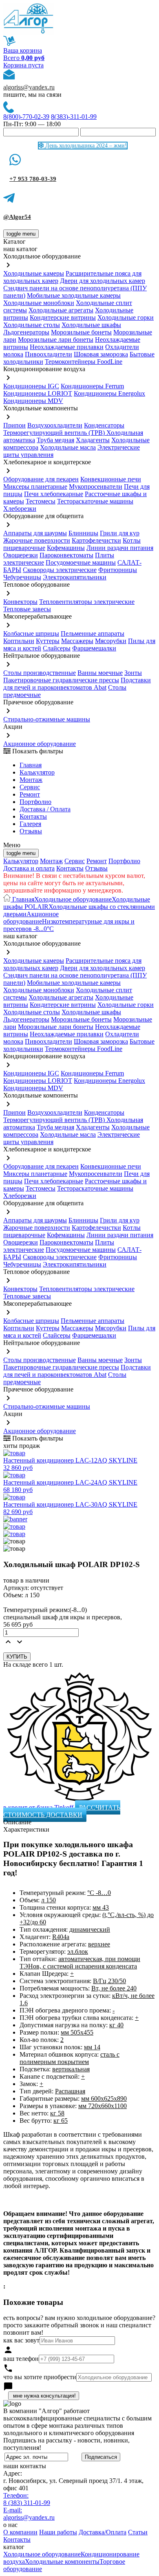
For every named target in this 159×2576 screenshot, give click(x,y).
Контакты (33, 816)
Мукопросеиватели (96, 486)
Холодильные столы (32, 325)
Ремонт (30, 794)
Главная (31, 765)
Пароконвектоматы (66, 555)
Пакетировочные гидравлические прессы (61, 680)
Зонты (133, 673)
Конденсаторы (104, 425)
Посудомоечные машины (81, 562)
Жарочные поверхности (37, 540)
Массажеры (77, 641)
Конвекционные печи (111, 479)
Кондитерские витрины (63, 317)
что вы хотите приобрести (40, 2377)
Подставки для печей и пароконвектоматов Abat (77, 684)
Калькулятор (37, 772)
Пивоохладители (49, 354)
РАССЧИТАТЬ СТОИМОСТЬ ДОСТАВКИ (62, 1811)
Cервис (30, 787)
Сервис (75, 861)
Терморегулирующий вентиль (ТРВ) (55, 433)
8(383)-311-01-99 (74, 117)
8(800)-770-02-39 (26, 117)
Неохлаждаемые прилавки (67, 347)
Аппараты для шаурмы (35, 533)
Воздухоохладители (55, 425)
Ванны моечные (100, 673)
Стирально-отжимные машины (47, 719)
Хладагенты (93, 440)
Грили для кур (120, 533)
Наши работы (58, 2532)
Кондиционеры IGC (31, 386)
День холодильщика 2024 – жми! (85, 146)
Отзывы (31, 831)
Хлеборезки (20, 509)
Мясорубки (111, 641)
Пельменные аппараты (93, 633)
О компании (20, 2532)
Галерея (30, 824)
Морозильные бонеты (81, 332)
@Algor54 (17, 217)
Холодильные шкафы (91, 325)
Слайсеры (57, 648)
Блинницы (83, 533)
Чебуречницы (22, 577)
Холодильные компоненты (62, 2562)
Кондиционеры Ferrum (92, 386)
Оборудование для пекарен (41, 479)
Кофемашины (66, 548)
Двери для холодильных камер (103, 281)
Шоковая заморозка (101, 354)
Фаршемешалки (94, 648)
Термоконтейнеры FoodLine (84, 362)
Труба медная (55, 440)
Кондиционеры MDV (33, 401)
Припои (14, 425)
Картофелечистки (96, 540)
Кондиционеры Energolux (109, 393)
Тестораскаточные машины (95, 501)
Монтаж (31, 780)
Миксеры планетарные (35, 486)
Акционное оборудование (40, 744)
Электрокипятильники (75, 577)
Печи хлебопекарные (54, 494)
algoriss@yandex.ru (29, 87)
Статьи (138, 2532)
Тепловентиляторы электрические (87, 602)
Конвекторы (20, 602)
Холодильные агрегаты (61, 310)
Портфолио (35, 802)
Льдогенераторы (26, 332)
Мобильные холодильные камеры (74, 295)
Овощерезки (21, 555)
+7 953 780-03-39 (33, 179)
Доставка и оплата (29, 868)
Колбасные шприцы (31, 633)
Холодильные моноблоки (39, 303)
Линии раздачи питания (120, 548)
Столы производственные (40, 673)
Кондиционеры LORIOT (38, 393)
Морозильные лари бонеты (56, 340)
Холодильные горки (126, 317)
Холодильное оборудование (73, 899)
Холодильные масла (68, 447)
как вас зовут (21, 2340)
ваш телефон (21, 2359)
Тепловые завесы (27, 609)
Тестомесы (41, 501)
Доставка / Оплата (45, 809)
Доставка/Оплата (103, 2532)
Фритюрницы (118, 570)
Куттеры (48, 641)
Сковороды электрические (60, 570)
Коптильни (19, 641)
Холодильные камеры (34, 273)
